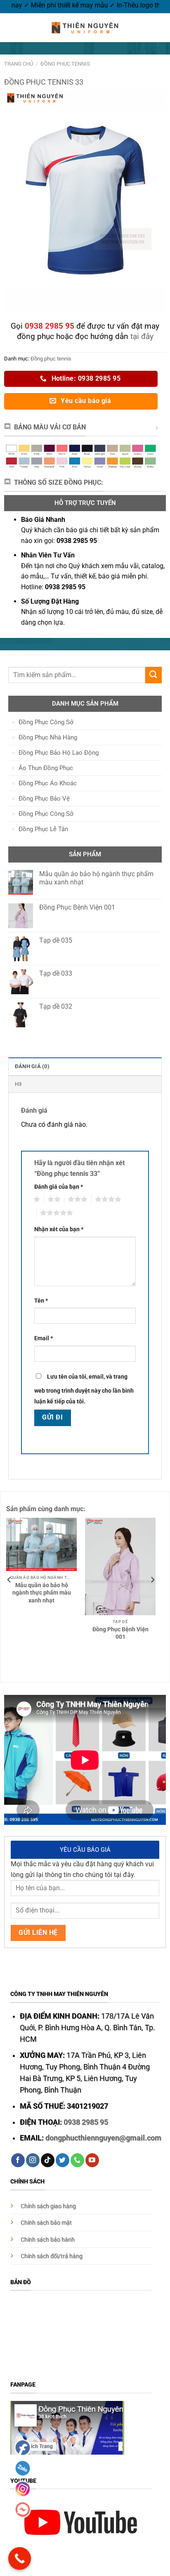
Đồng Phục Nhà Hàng (48, 737)
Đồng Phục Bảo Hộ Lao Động (59, 753)
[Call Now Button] (20, 2558)
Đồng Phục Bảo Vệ (44, 799)
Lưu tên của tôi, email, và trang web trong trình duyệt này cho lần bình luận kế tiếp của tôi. (84, 1389)
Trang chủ (19, 64)
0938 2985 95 (86, 2122)
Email (44, 1338)
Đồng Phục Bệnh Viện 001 (120, 1633)
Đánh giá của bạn (59, 1187)
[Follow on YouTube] (92, 2160)
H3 (18, 1084)
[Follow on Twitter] (63, 2160)
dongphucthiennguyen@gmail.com (103, 2138)
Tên (41, 1301)
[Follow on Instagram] (33, 2160)
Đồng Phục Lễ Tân (43, 829)
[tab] (85, 1066)
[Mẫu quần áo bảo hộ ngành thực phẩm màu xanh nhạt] (41, 1544)
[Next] (152, 1580)
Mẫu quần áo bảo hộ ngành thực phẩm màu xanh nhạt (42, 1593)
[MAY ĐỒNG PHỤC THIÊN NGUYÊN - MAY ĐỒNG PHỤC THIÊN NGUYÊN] (85, 28)
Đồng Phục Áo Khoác (48, 783)
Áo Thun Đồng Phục (46, 768)
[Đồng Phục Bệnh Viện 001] (120, 1566)
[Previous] (9, 1580)
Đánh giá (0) (32, 1066)
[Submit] (153, 675)
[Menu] (11, 27)
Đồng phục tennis (65, 64)
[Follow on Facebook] (18, 2160)
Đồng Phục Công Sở (46, 722)
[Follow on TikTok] (48, 2160)
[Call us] (77, 2160)
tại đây (142, 336)
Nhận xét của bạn (59, 1229)
